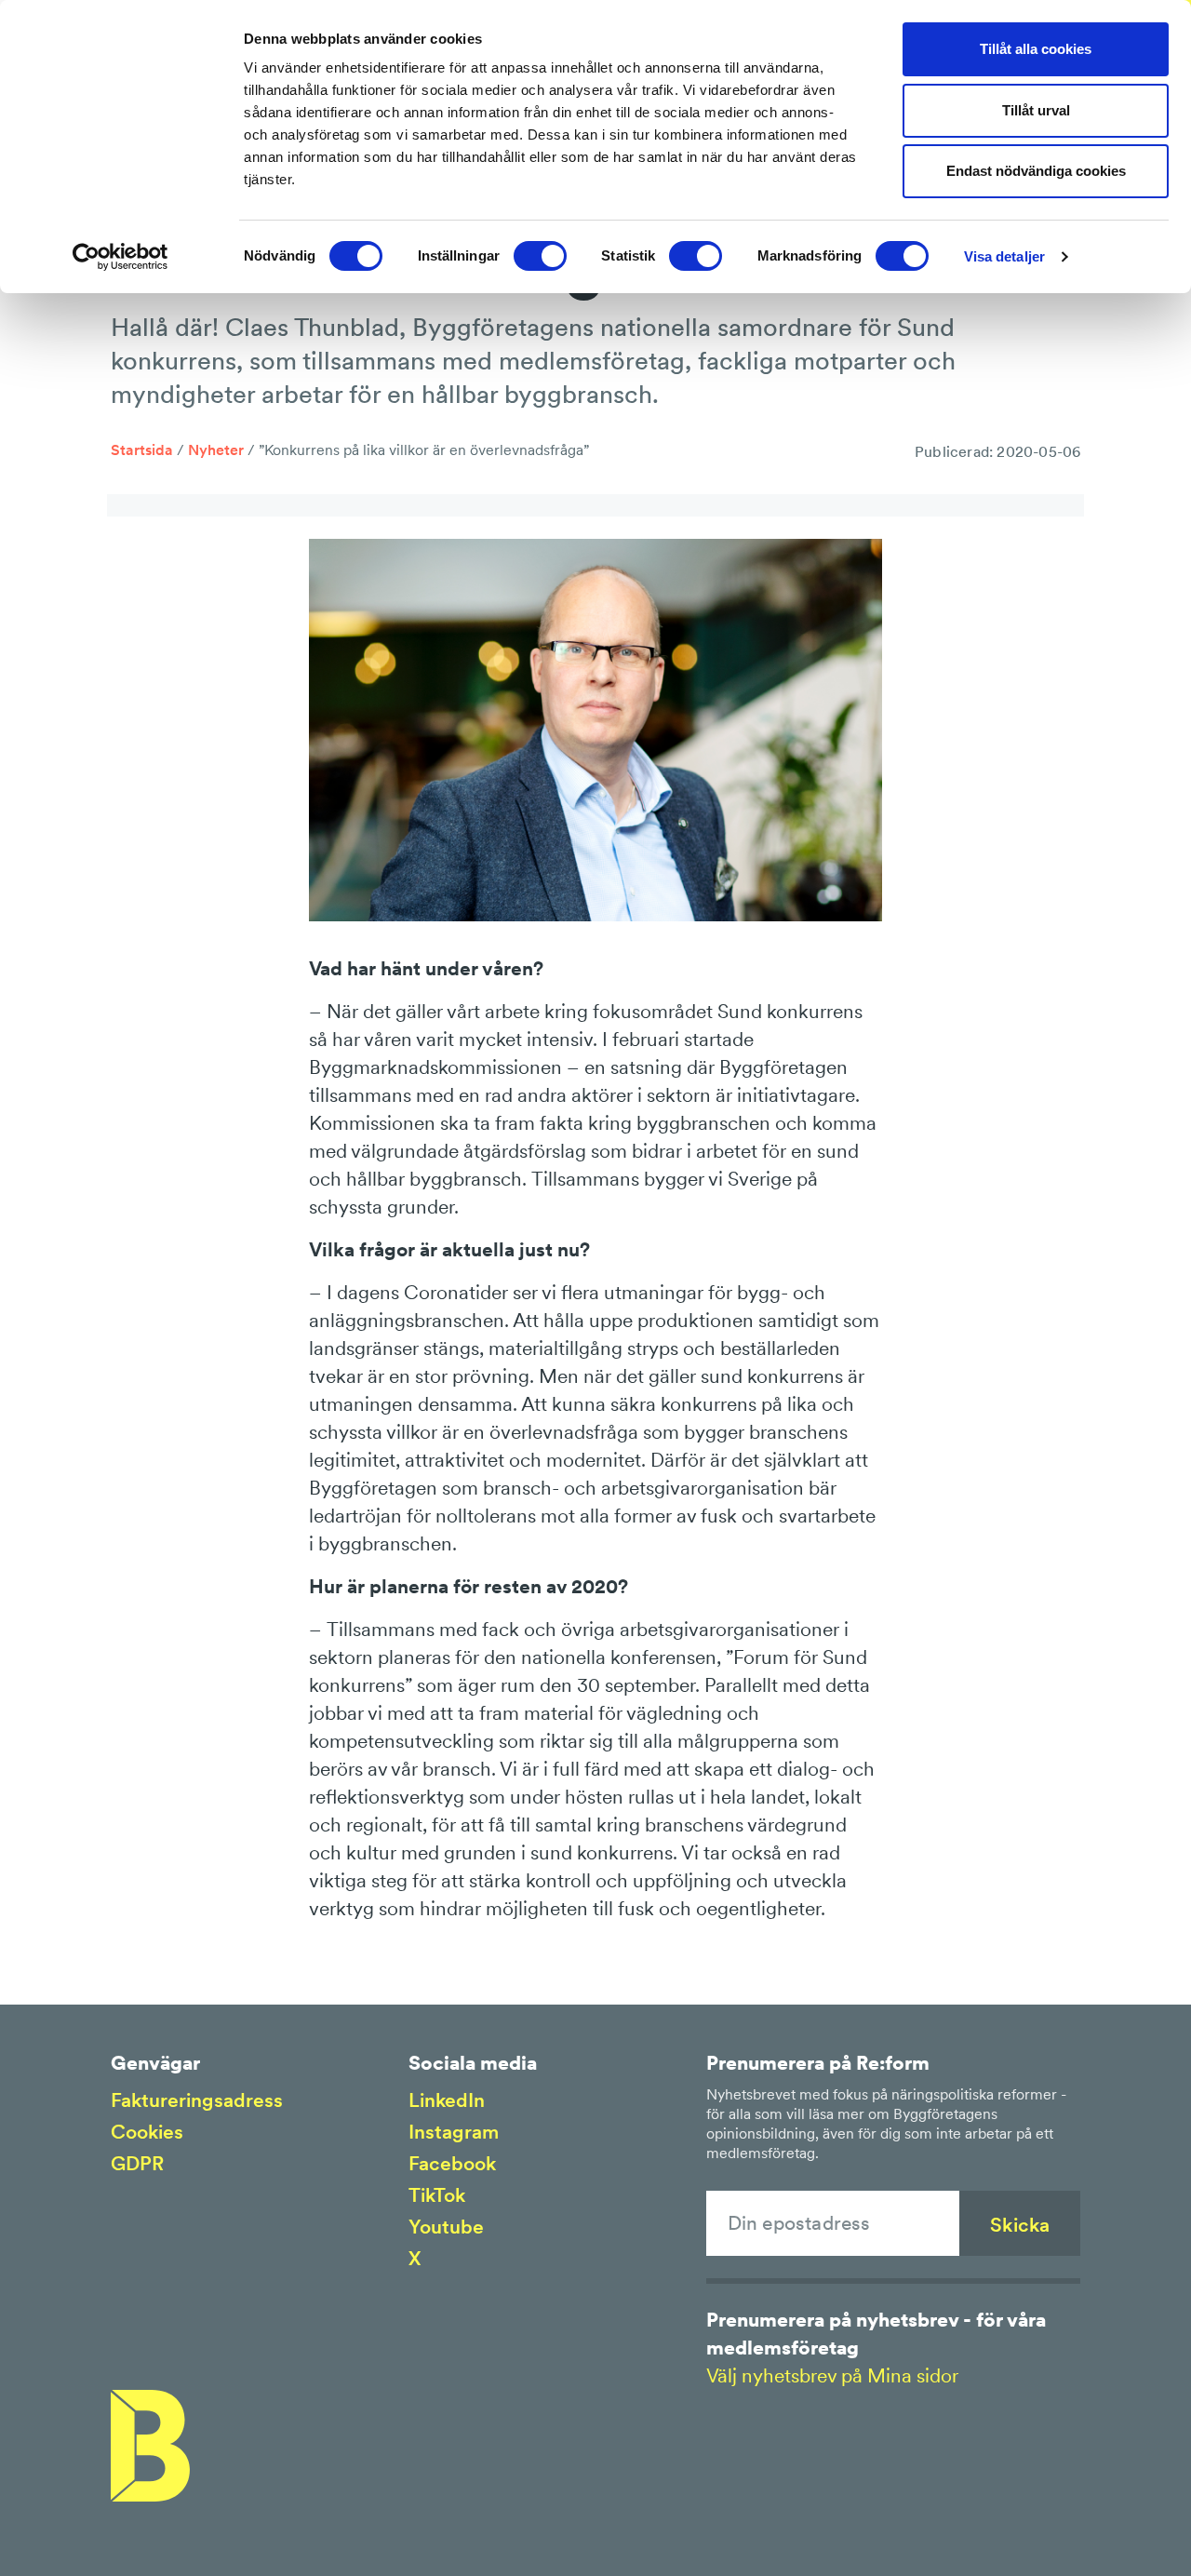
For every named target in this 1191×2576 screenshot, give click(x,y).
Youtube (446, 2227)
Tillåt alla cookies (1036, 49)
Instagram (454, 2132)
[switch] (540, 256)
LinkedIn (447, 2100)
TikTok (437, 2195)
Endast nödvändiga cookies (1036, 171)
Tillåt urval (1036, 110)
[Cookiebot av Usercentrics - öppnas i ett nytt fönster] (120, 257)
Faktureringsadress (197, 2100)
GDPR (137, 2163)
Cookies (147, 2132)
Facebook (452, 2163)
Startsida (142, 449)
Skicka (1020, 2225)
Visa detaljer (1004, 256)
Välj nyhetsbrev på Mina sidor (832, 2375)
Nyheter (216, 449)
